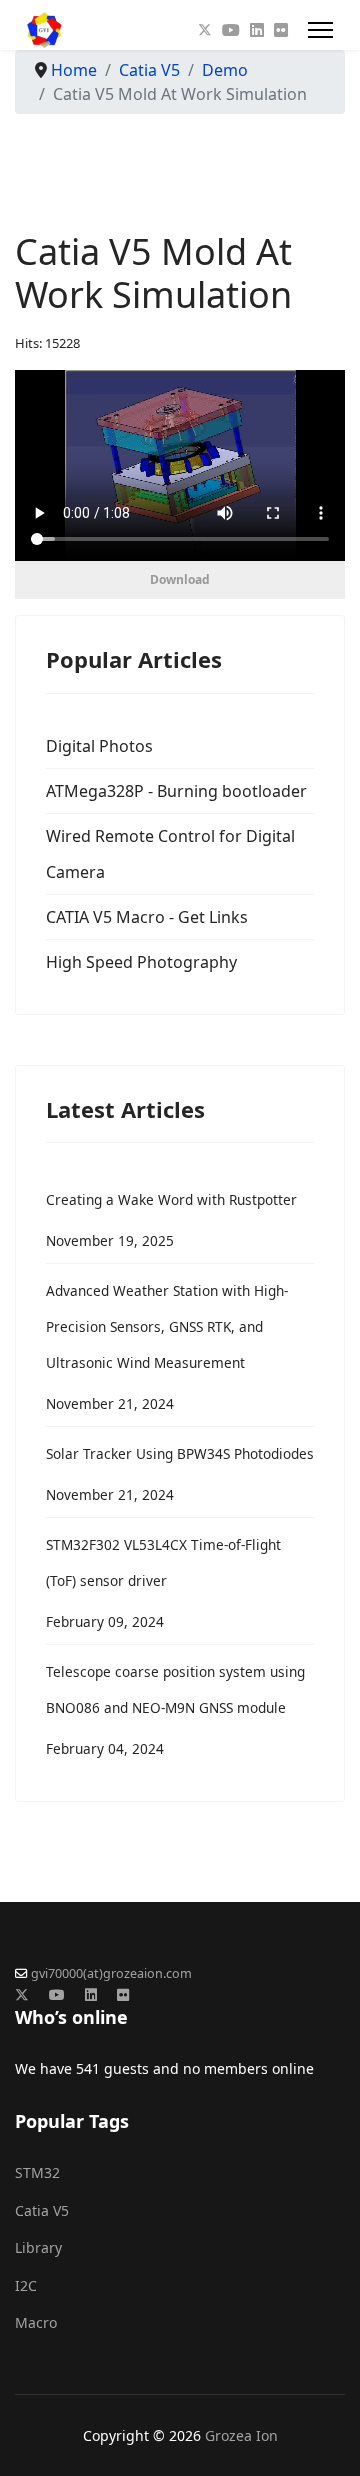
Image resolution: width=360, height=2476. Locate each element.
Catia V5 (42, 2210)
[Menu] (320, 30)
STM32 (37, 2172)
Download (180, 579)
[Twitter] (205, 30)
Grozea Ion (241, 2435)
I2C (26, 2285)
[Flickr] (281, 30)
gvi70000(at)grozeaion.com (111, 1973)
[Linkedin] (257, 30)
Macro (36, 2322)
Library (38, 2247)
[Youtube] (231, 30)
